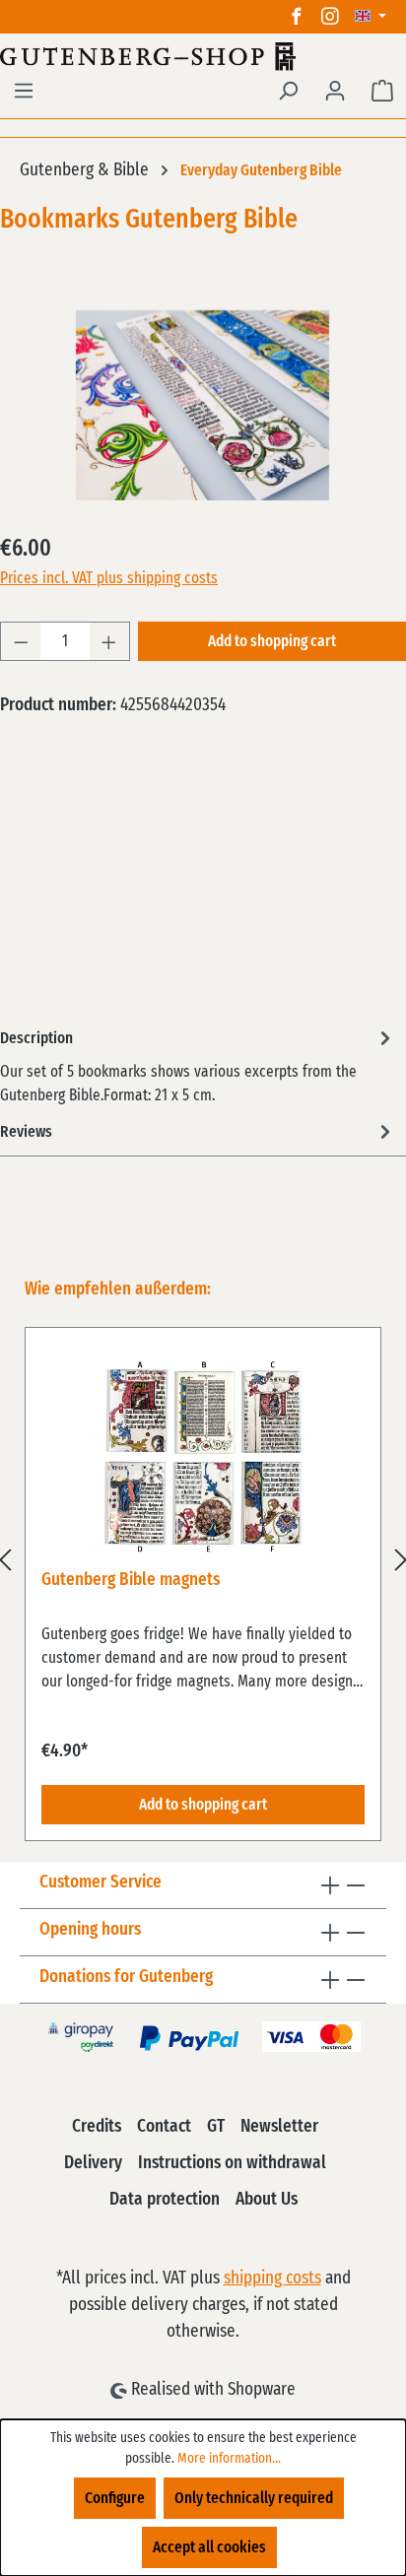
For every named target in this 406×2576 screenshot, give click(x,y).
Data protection (165, 2200)
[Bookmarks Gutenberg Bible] (203, 405)
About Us (267, 2200)
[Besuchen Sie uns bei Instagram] (330, 17)
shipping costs (272, 2279)
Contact (164, 2127)
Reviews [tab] (26, 1132)
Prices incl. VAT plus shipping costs (109, 578)
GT (216, 2127)
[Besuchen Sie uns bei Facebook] (297, 17)
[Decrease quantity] (21, 641)
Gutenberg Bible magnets (131, 1580)
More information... (229, 2459)
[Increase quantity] (109, 641)
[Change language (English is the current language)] (371, 17)
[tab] (198, 1065)
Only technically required (254, 2498)
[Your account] (335, 91)
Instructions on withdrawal (232, 2163)
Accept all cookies (209, 2547)
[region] (203, 1559)
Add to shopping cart (272, 641)
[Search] (288, 91)
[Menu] (24, 91)
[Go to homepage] (203, 56)
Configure (115, 2498)
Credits (97, 2127)
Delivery (93, 2163)
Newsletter (279, 2127)
